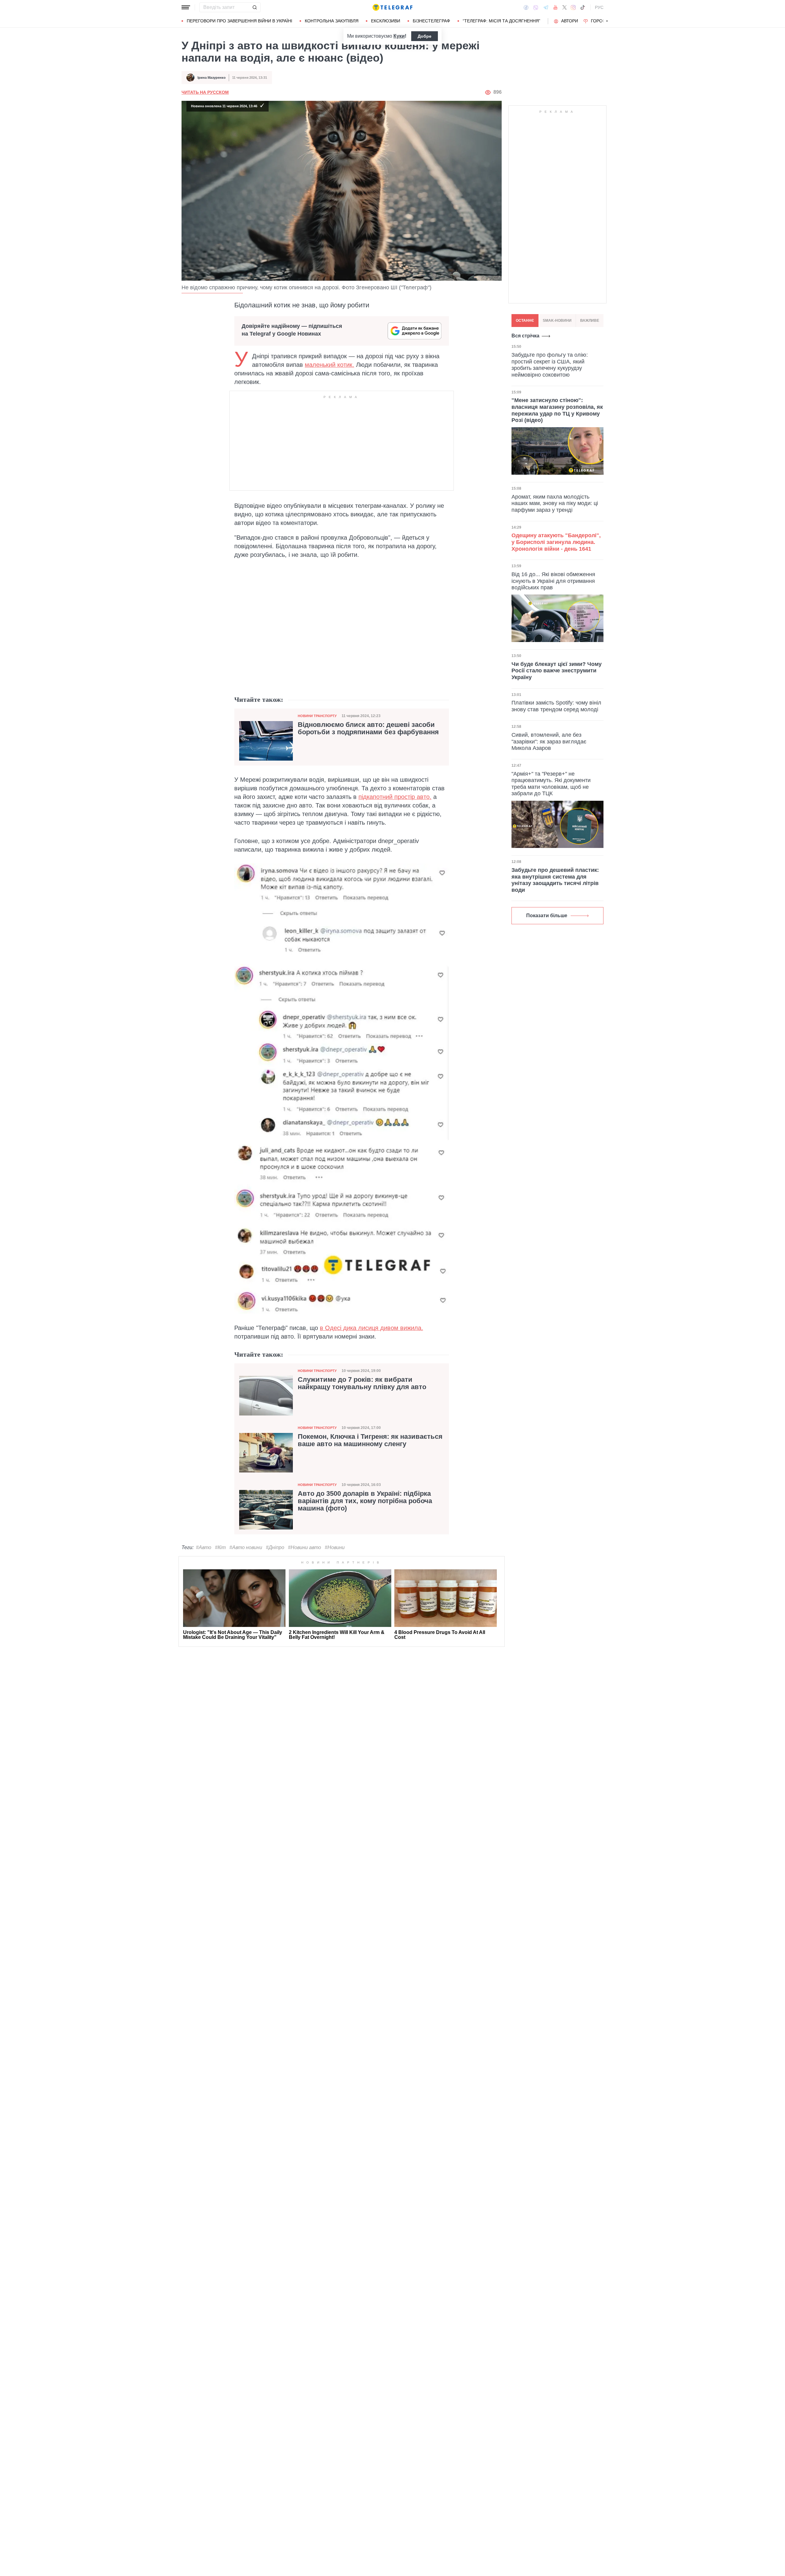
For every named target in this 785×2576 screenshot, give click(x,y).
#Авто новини (246, 1547)
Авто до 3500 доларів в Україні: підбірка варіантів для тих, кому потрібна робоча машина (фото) (365, 1501)
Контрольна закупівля (332, 21)
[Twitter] (565, 7)
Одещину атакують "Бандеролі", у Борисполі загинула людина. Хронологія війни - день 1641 (556, 542)
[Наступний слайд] (607, 21)
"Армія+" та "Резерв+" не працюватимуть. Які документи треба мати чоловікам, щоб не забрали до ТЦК (551, 784)
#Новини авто (304, 1547)
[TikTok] (583, 7)
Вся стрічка (525, 336)
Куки (399, 36)
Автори (570, 21)
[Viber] (536, 8)
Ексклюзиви (386, 21)
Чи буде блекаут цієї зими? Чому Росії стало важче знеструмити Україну (557, 670)
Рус (599, 7)
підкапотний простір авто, (395, 797)
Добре (425, 36)
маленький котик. (329, 365)
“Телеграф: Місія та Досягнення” (502, 21)
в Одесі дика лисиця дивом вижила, (371, 1328)
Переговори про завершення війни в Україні (239, 21)
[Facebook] (526, 7)
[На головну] (392, 7)
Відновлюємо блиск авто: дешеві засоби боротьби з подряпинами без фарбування (368, 728)
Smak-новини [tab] (557, 321)
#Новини (335, 1547)
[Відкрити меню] (186, 7)
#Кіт (220, 1547)
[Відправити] (255, 7)
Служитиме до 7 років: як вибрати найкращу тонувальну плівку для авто (362, 1383)
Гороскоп (603, 21)
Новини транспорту (317, 716)
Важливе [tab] (590, 321)
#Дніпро (275, 1547)
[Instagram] (573, 7)
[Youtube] (555, 7)
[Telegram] (546, 7)
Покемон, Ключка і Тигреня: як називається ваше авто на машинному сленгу (370, 1440)
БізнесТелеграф (431, 21)
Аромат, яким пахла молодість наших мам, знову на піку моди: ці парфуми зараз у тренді (555, 503)
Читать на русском (205, 92)
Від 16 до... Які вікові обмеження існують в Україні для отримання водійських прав (553, 581)
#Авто (204, 1547)
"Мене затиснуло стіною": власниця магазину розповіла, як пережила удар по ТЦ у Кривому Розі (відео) (557, 410)
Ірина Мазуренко (212, 78)
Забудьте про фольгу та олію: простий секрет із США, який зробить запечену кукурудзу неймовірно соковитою (550, 365)
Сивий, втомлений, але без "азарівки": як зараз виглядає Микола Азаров (549, 741)
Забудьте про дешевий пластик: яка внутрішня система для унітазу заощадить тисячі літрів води (555, 880)
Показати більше (547, 916)
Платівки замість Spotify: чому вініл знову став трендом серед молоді (556, 706)
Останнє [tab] (525, 321)
